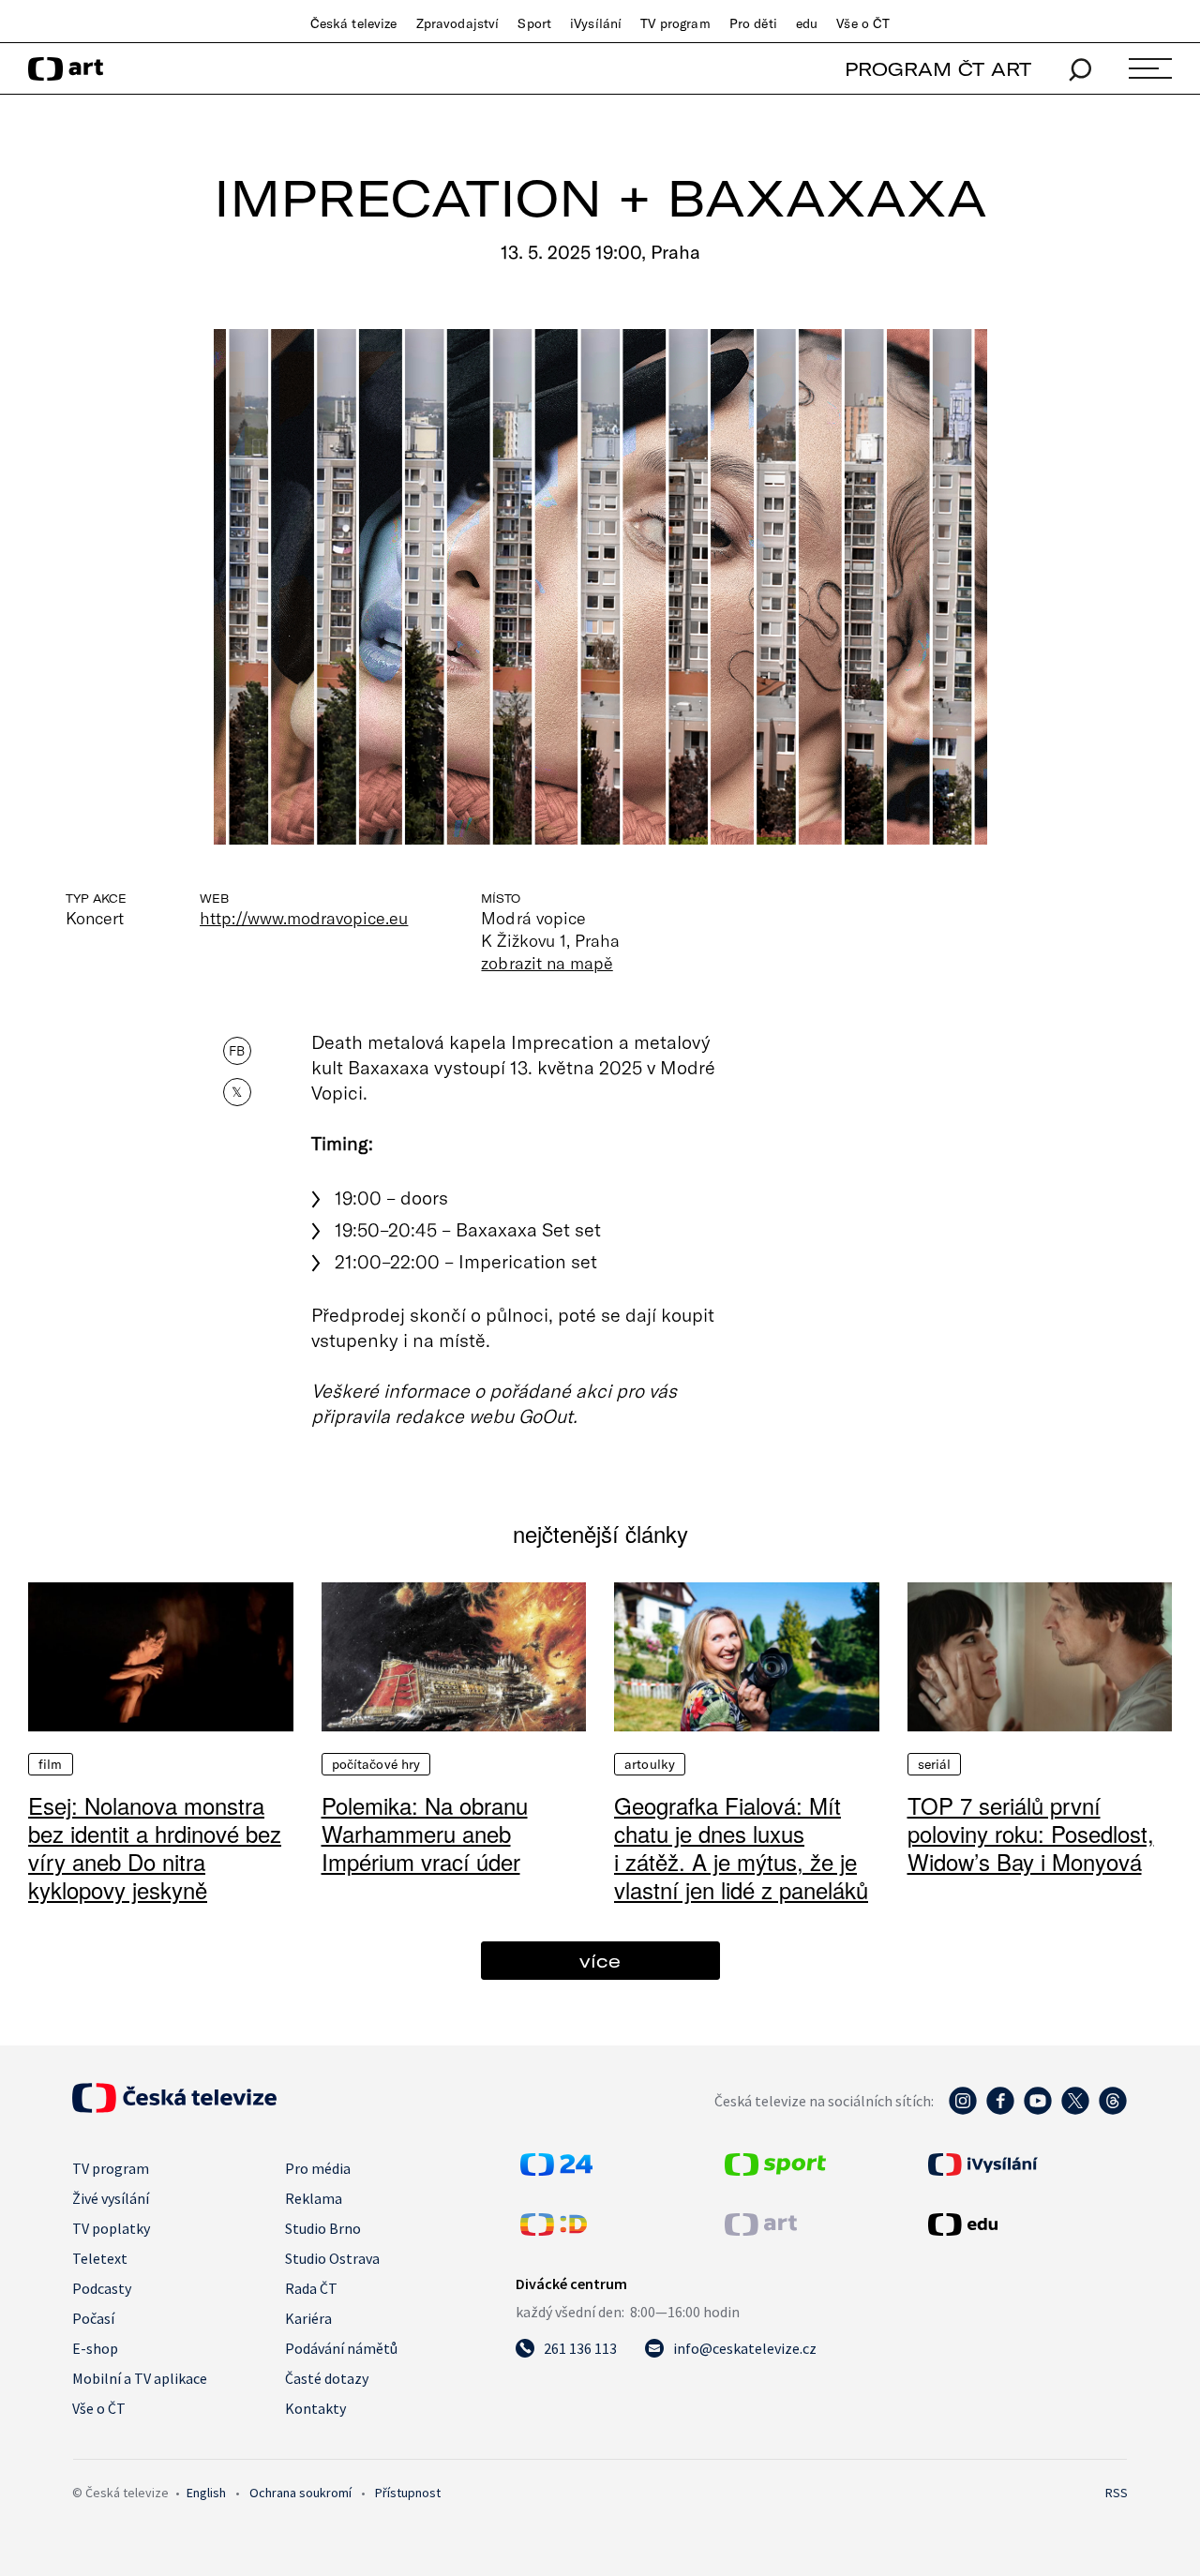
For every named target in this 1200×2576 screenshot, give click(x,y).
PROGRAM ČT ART (938, 69)
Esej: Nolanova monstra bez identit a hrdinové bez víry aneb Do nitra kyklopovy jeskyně (155, 1847)
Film (51, 1764)
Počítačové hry (376, 1764)
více (600, 1961)
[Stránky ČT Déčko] (554, 2230)
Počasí (93, 2318)
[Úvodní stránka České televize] (174, 2107)
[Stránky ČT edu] (1026, 2224)
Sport (534, 23)
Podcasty (102, 2288)
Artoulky (650, 1764)
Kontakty (315, 2408)
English (206, 2493)
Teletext (100, 2258)
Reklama (314, 2198)
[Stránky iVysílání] (1026, 2164)
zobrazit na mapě (547, 963)
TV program (675, 23)
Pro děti (753, 23)
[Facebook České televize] (1000, 2110)
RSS (1117, 2493)
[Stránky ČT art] (761, 2230)
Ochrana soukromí (300, 2493)
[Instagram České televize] (963, 2110)
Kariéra (308, 2318)
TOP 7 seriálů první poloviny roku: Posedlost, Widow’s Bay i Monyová (1031, 1833)
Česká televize (354, 23)
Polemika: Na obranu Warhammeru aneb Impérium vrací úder (425, 1833)
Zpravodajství (458, 23)
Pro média (318, 2168)
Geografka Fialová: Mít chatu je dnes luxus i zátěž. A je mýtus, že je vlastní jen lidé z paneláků (741, 1847)
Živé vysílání (111, 2198)
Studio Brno (323, 2228)
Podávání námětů (341, 2348)
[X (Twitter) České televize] (1075, 2110)
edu (807, 23)
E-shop (95, 2348)
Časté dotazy (327, 2378)
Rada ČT (311, 2288)
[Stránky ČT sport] (775, 2170)
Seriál (935, 1764)
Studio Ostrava (332, 2258)
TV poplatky (111, 2228)
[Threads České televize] (1113, 2110)
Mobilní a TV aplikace (140, 2378)
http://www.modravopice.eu (304, 918)
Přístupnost (408, 2493)
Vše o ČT (863, 23)
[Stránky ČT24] (556, 2170)
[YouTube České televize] (1038, 2110)
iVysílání (596, 23)
